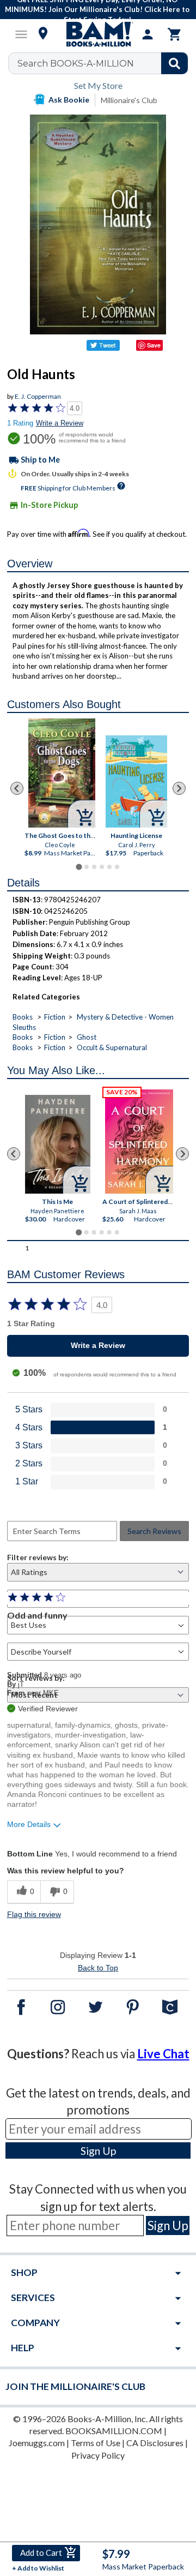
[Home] (98, 34)
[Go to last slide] (17, 788)
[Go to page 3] (94, 867)
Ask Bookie (69, 100)
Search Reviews (154, 1531)
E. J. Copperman (38, 396)
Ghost (87, 1037)
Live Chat (163, 2054)
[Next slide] (179, 788)
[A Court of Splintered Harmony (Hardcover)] (140, 1141)
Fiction (55, 1017)
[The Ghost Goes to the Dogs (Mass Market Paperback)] (62, 773)
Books (23, 1017)
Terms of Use (96, 2443)
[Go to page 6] (117, 867)
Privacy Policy (98, 2455)
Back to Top (98, 1968)
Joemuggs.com (37, 2443)
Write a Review (60, 423)
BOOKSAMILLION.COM (114, 2431)
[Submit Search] (174, 63)
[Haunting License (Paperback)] (136, 781)
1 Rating (20, 423)
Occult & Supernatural (112, 1047)
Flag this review (34, 1914)
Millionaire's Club (129, 100)
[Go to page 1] (79, 867)
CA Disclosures (155, 2443)
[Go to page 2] (87, 867)
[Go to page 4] (102, 867)
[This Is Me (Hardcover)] (58, 1144)
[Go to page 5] (109, 867)
